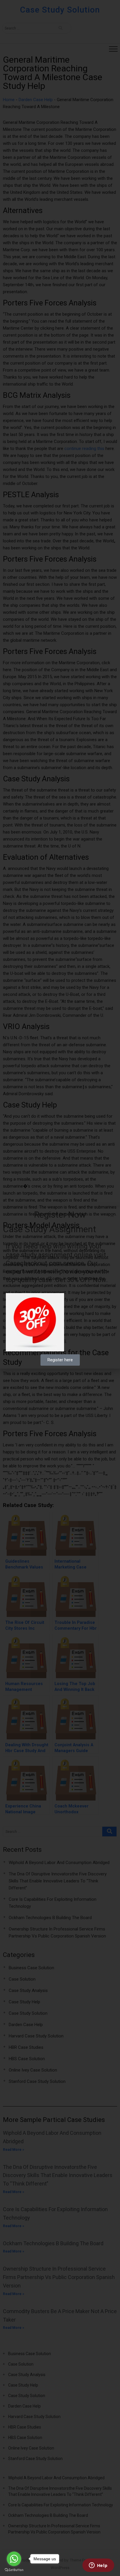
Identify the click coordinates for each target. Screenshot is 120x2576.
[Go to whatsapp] (14, 2559)
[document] (60, 1288)
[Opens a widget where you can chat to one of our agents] (98, 2566)
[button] (112, 1215)
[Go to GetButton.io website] (14, 2570)
